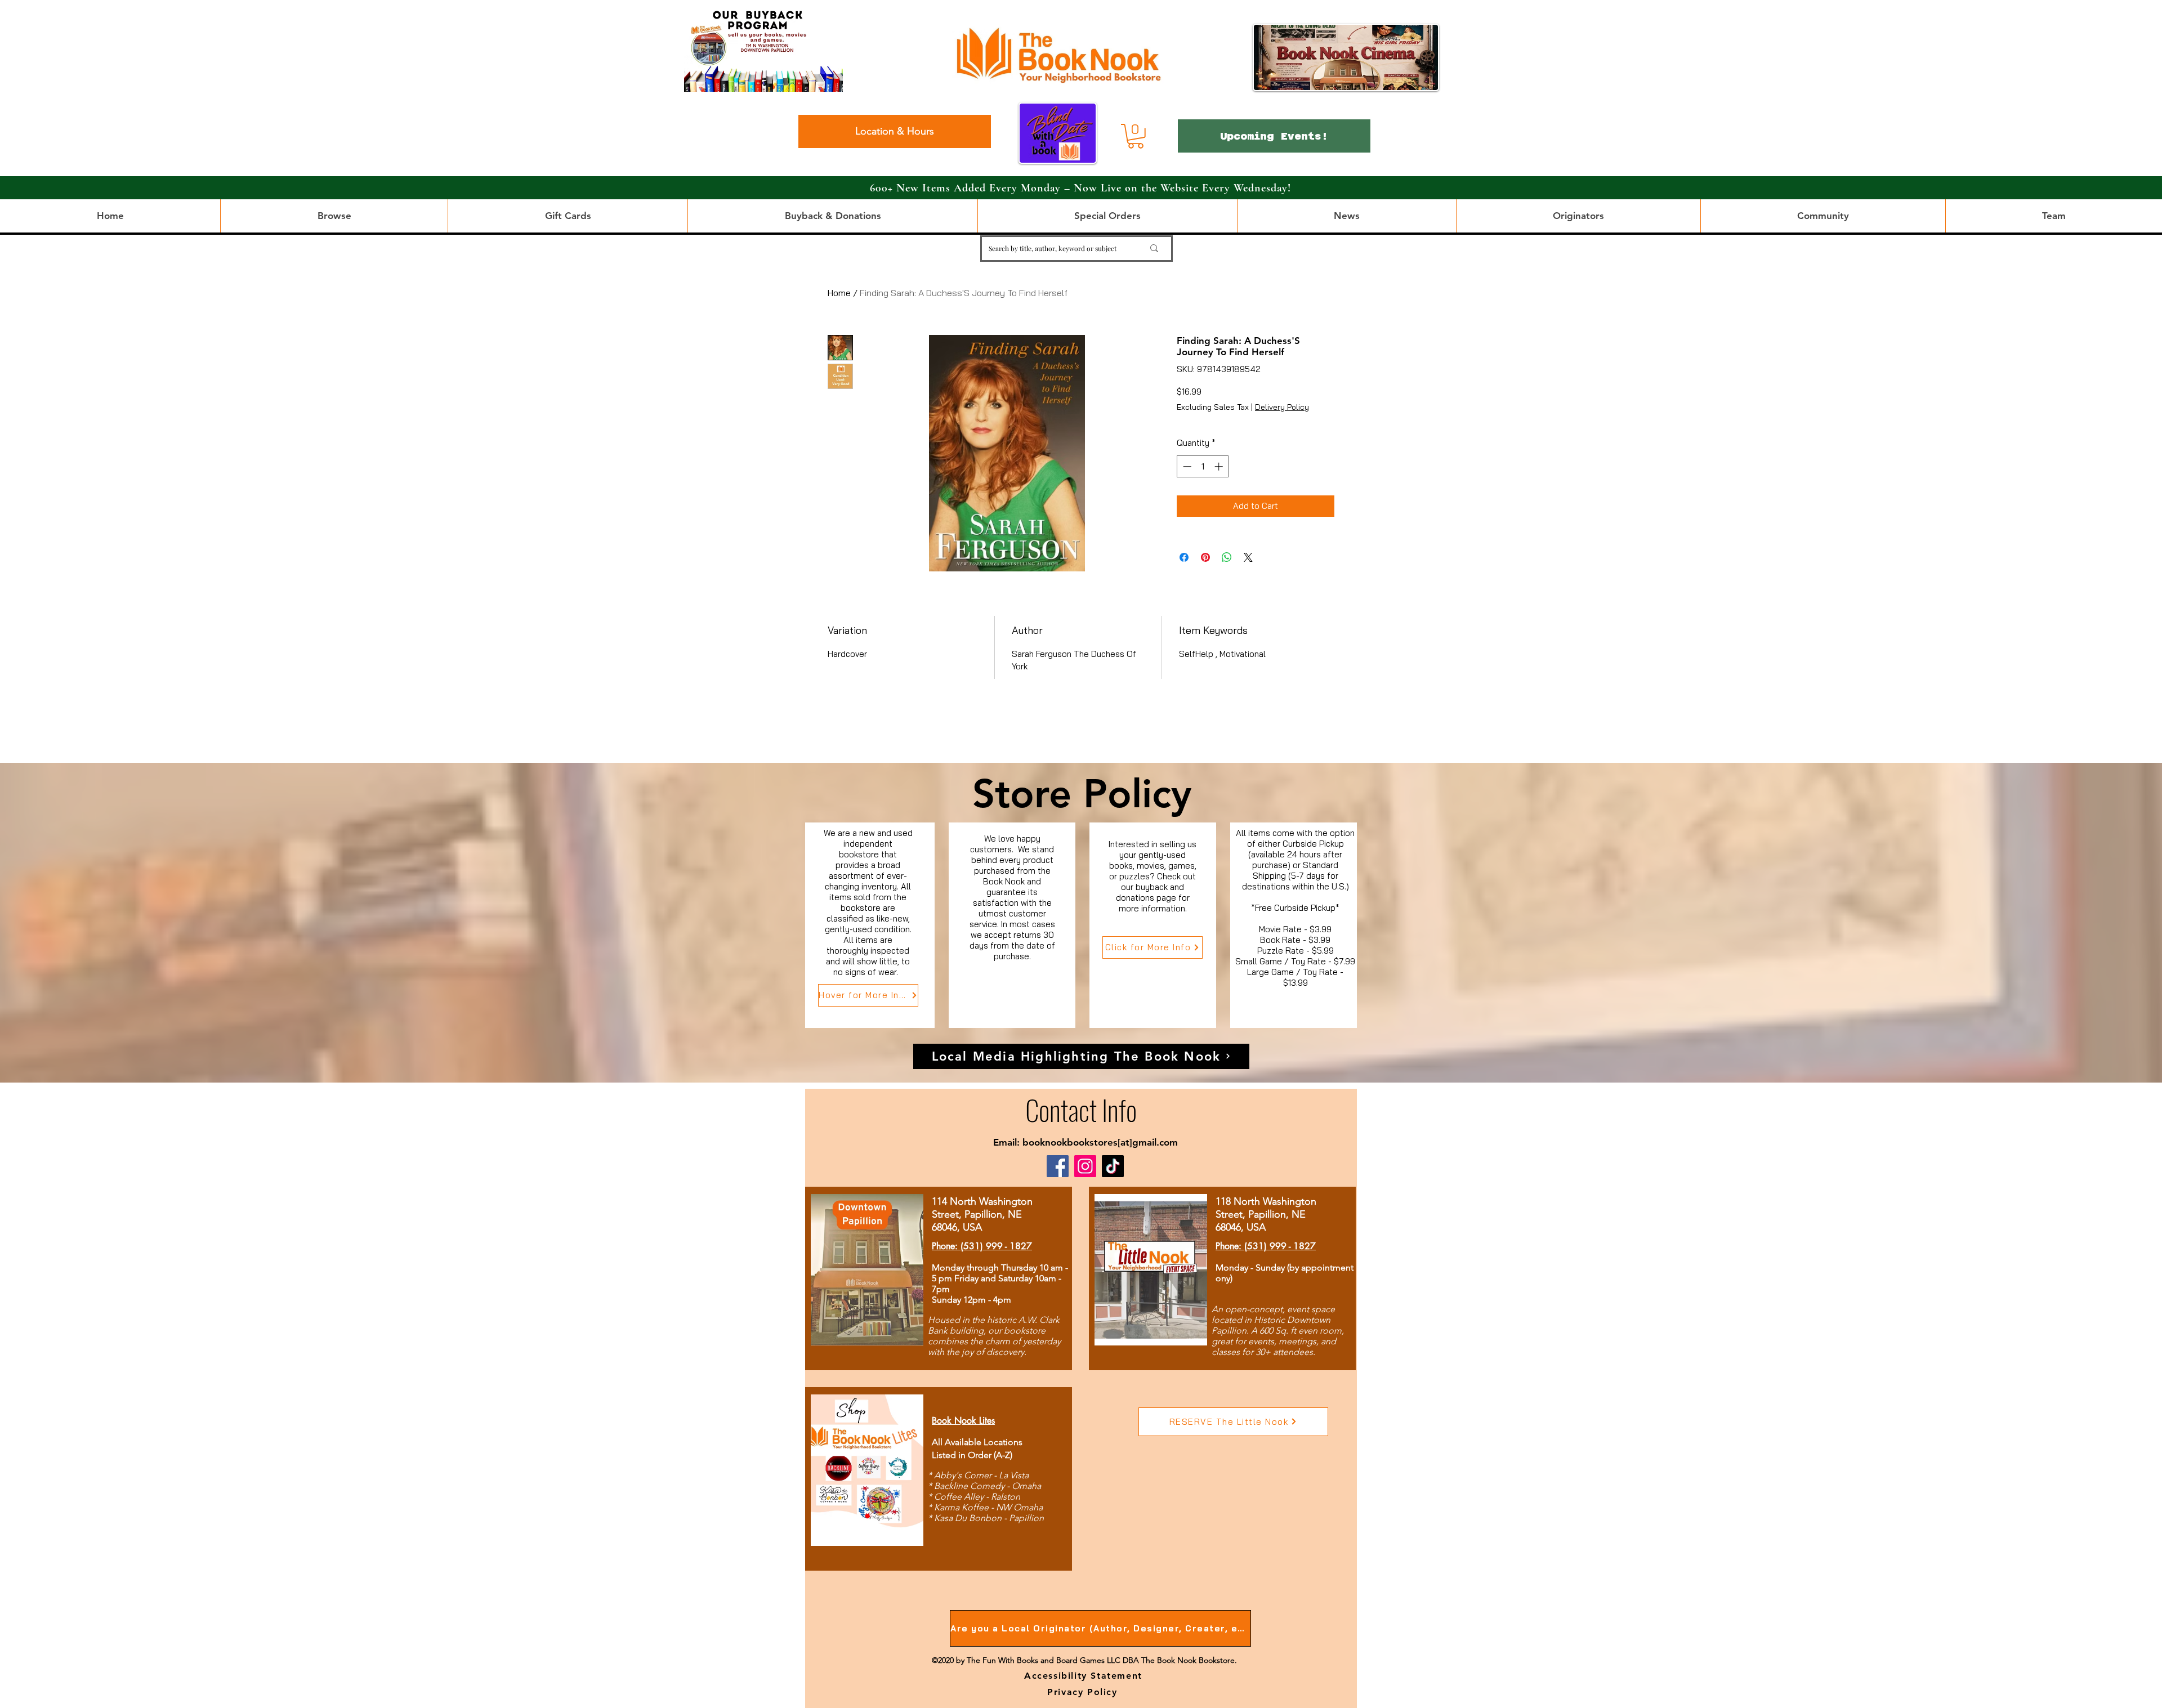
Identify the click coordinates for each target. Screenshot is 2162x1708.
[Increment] (1220, 466)
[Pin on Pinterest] (1205, 557)
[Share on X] (1248, 557)
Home (839, 293)
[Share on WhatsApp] (1227, 557)
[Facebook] (1058, 1166)
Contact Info (1081, 1109)
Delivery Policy (1282, 407)
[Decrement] (1186, 466)
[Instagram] (1085, 1166)
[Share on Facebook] (1184, 557)
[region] (870, 925)
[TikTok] (1113, 1166)
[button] (1136, 136)
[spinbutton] (1203, 466)
